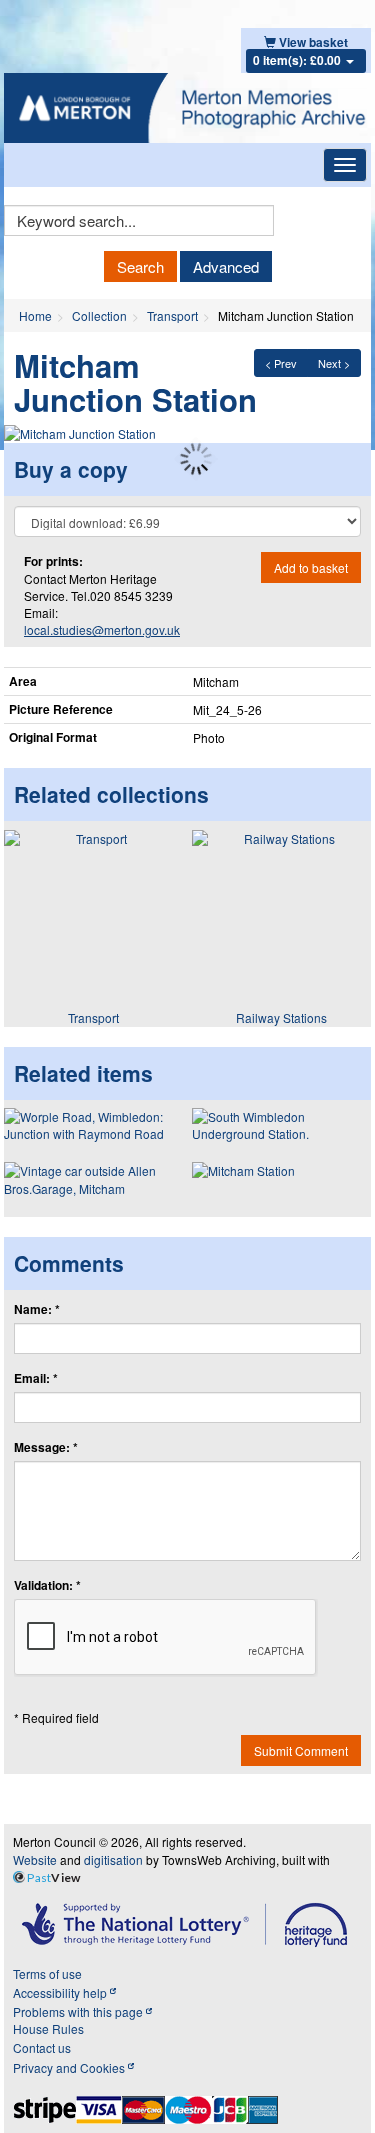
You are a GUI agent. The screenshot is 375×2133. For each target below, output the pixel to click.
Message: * (46, 1447)
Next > (334, 363)
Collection (99, 315)
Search (140, 266)
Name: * (37, 1309)
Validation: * (47, 1585)
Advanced (226, 266)
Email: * (36, 1378)
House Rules (48, 2028)
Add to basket (311, 567)
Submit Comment (301, 1750)
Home (35, 315)
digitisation (113, 1859)
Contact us (42, 2047)
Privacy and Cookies (70, 2067)
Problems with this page (79, 2011)
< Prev (281, 363)
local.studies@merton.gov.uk (102, 629)
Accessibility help (61, 1992)
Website (35, 1859)
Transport (172, 315)
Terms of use (47, 1973)
